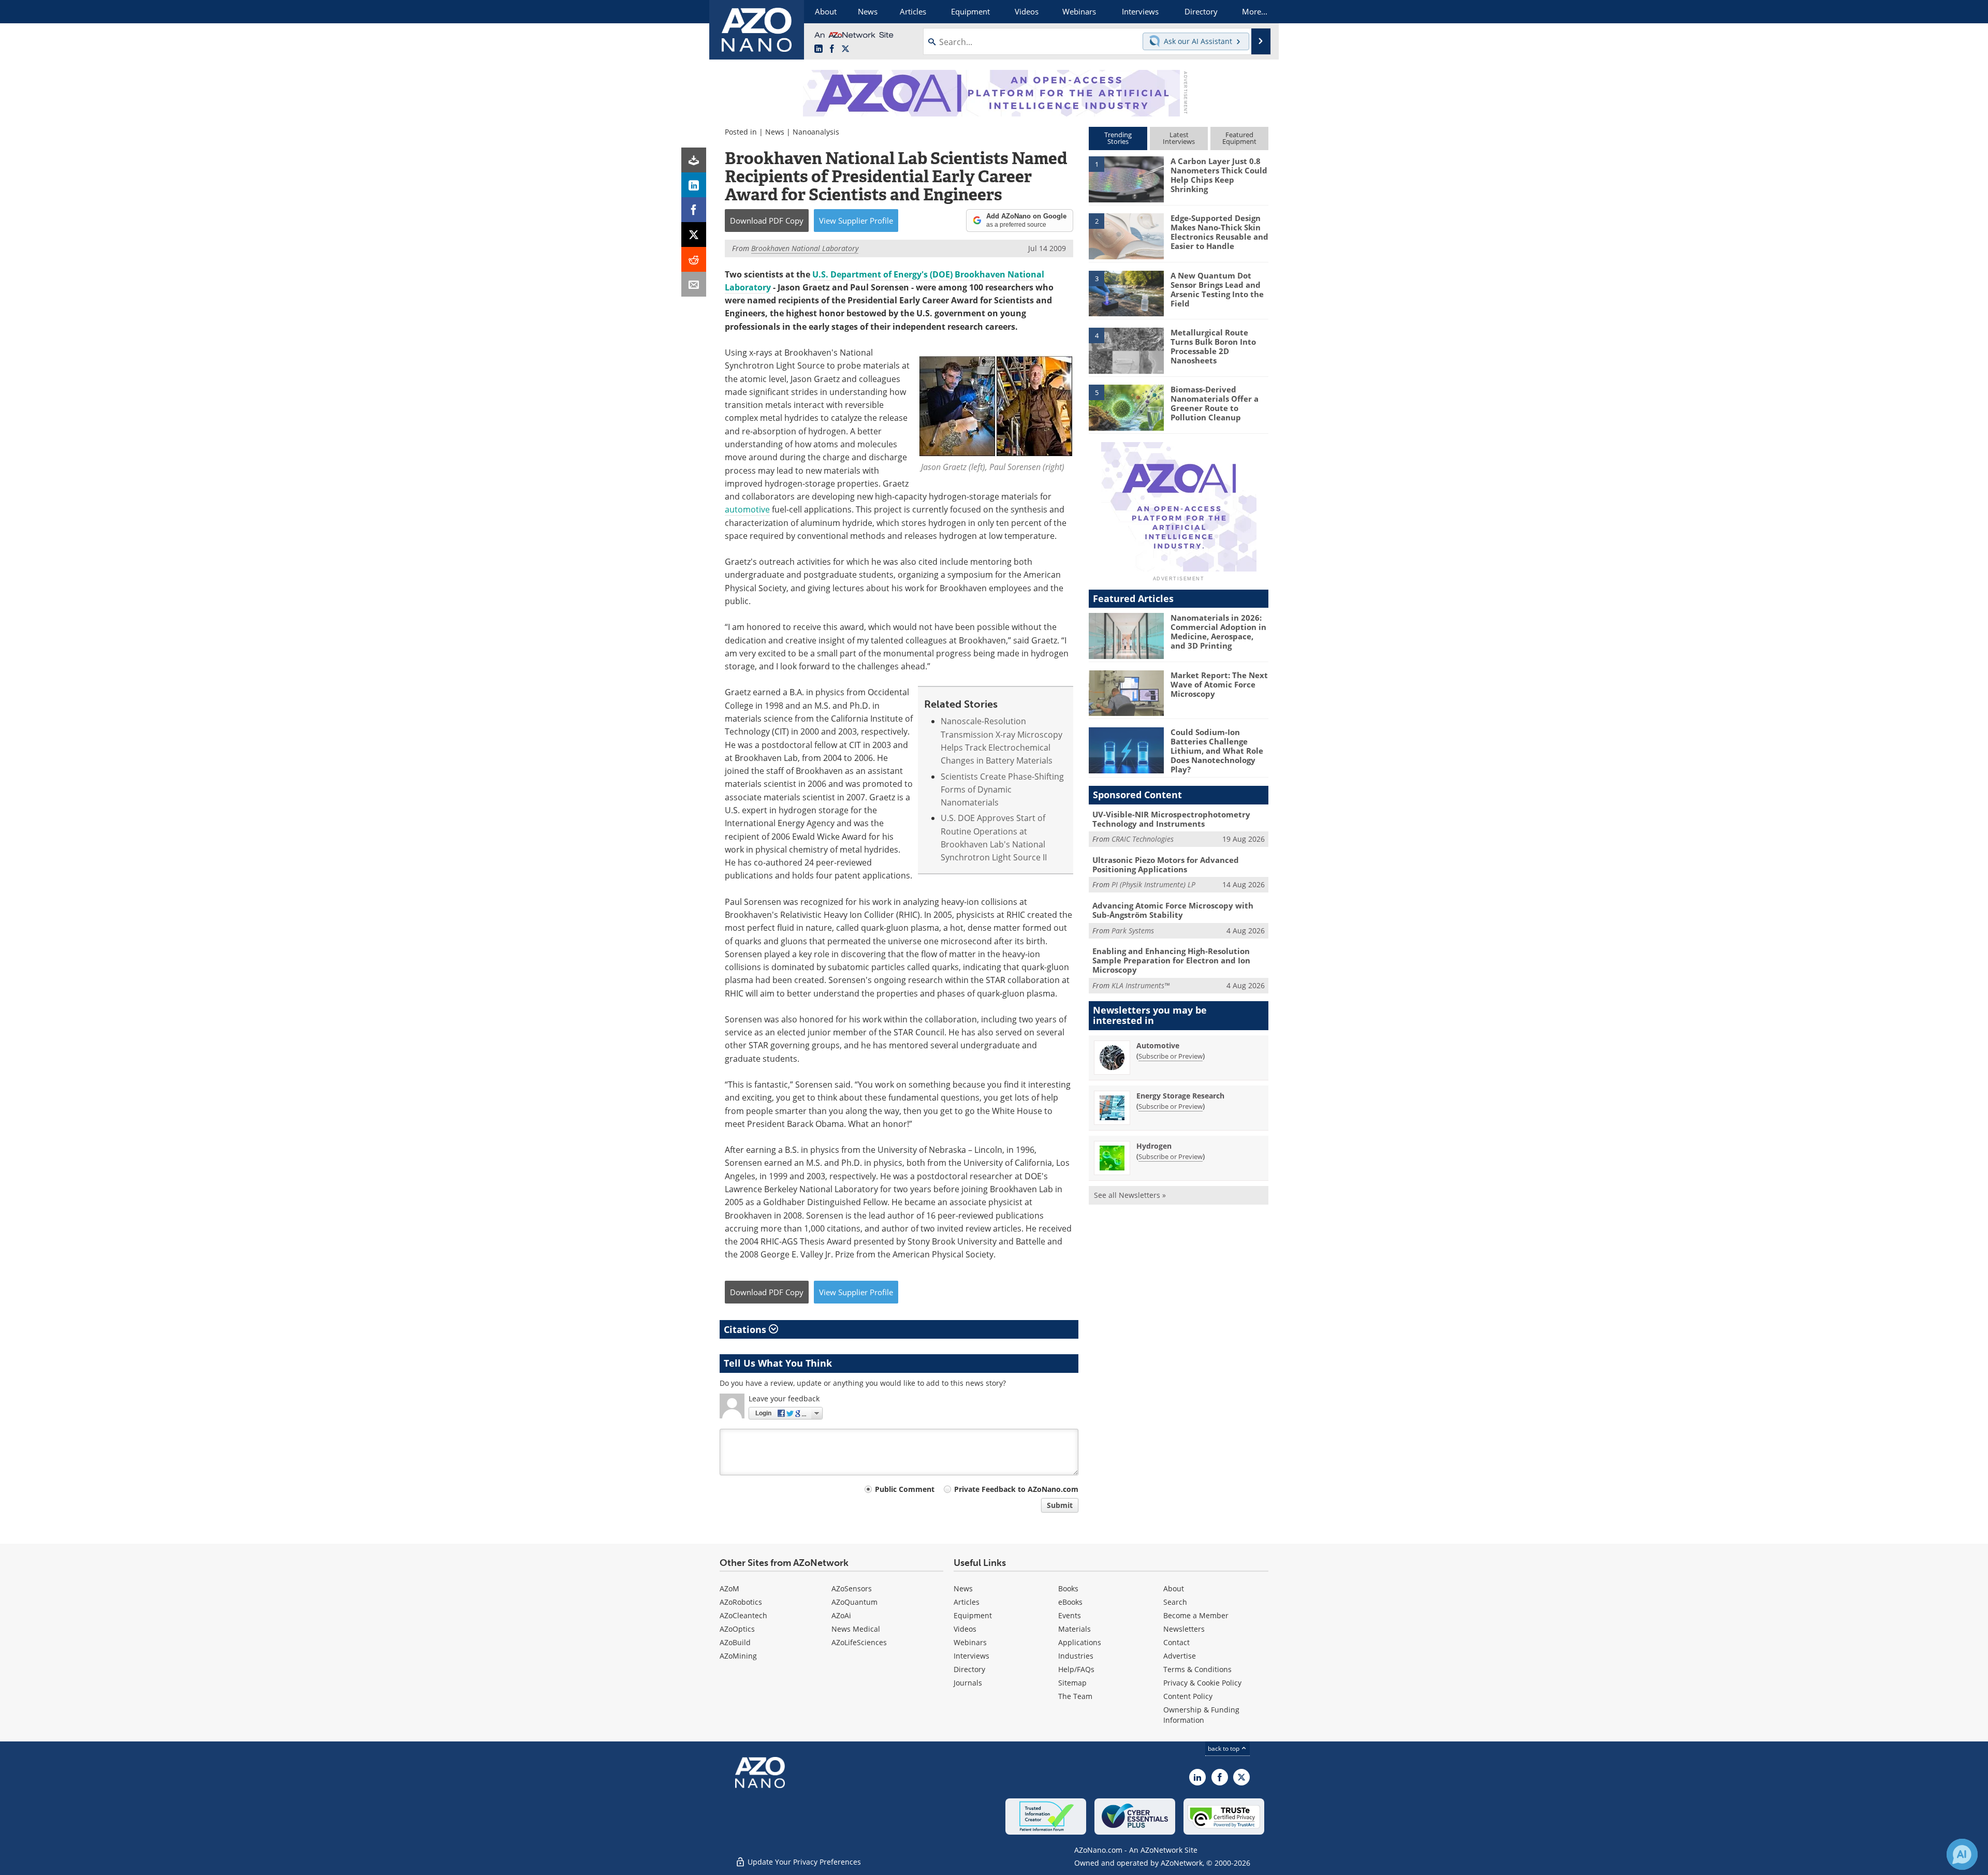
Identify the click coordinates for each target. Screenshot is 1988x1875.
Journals (968, 1683)
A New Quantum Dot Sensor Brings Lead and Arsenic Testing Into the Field (1217, 289)
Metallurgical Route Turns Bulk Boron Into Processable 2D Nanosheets (1213, 346)
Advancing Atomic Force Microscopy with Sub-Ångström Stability (1173, 910)
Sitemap (1072, 1683)
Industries (1076, 1656)
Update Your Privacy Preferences (803, 1862)
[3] (1126, 292)
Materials (1075, 1629)
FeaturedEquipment (1239, 138)
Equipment (973, 1615)
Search (1175, 1602)
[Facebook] (694, 210)
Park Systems (1133, 931)
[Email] (694, 284)
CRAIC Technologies (1143, 839)
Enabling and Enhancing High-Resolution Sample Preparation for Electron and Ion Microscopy (1171, 960)
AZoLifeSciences (859, 1642)
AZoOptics (737, 1629)
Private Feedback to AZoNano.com (1016, 1489)
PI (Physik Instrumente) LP (1153, 884)
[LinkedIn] (694, 185)
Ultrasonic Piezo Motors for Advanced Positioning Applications (1166, 865)
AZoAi (841, 1615)
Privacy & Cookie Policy (1202, 1683)
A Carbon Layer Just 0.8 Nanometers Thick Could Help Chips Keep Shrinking (1219, 175)
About (1174, 1588)
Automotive (1158, 1045)
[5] (1126, 407)
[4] (1126, 350)
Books (1068, 1588)
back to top (1224, 1748)
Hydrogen (1154, 1146)
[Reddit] (694, 259)
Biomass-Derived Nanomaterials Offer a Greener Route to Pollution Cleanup (1215, 403)
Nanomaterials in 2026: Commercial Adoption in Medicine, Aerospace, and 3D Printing (1218, 632)
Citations (746, 1329)
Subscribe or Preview (1171, 1056)
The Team (1075, 1696)
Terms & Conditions (1197, 1669)
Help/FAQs (1076, 1669)
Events (1070, 1615)
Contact (1176, 1642)
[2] (1126, 236)
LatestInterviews (1179, 138)
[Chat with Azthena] (1962, 1854)
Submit (1060, 1505)
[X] (694, 235)
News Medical (856, 1629)
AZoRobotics (741, 1602)
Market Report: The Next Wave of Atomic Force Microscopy (1219, 684)
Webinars (970, 1642)
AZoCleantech (743, 1615)
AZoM (729, 1588)
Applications (1080, 1642)
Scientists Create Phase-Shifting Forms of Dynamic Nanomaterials (1002, 790)
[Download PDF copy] (694, 160)
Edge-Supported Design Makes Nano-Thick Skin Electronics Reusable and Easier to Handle (1219, 232)
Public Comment (905, 1489)
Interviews (971, 1656)
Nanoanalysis (816, 132)
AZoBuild (735, 1642)
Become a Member (1196, 1615)
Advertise (1180, 1656)
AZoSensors (852, 1588)
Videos (965, 1629)
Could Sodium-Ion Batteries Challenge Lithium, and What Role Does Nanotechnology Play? (1217, 751)
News (775, 132)
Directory (969, 1669)
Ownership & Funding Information (1201, 1715)
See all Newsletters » (1130, 1195)
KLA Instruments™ (1141, 985)
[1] (1126, 179)
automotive (747, 509)
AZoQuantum (854, 1602)
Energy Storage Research (1180, 1096)
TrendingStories (1118, 138)
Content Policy (1188, 1696)
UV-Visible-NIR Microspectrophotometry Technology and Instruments (1171, 819)
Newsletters (1184, 1629)
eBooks (1070, 1602)
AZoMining (738, 1656)
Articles (967, 1602)
